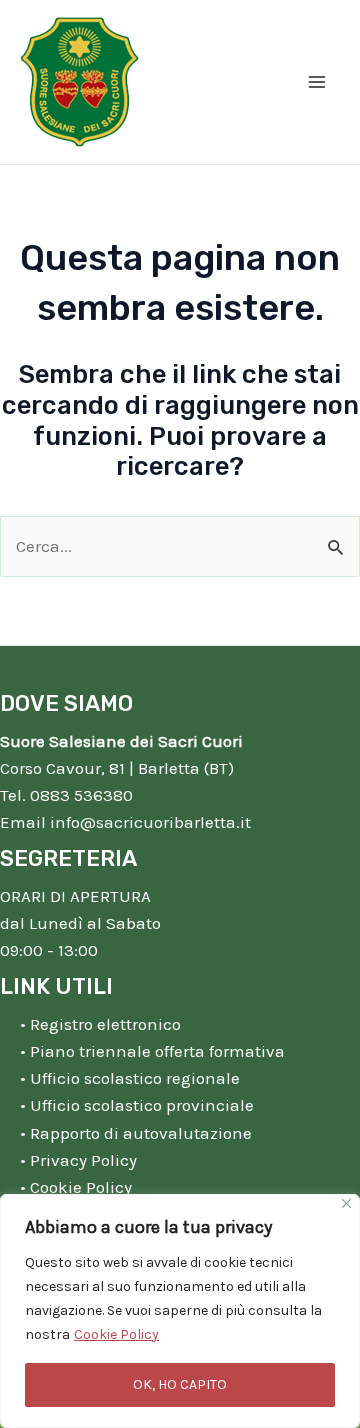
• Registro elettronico (100, 1024)
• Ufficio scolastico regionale (130, 1078)
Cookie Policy (116, 1334)
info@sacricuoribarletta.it (150, 822)
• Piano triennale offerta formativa (152, 1051)
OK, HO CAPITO (180, 1384)
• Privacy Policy (78, 1160)
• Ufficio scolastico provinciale (137, 1105)
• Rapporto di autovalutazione (136, 1133)
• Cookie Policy (76, 1187)
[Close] (346, 1203)
